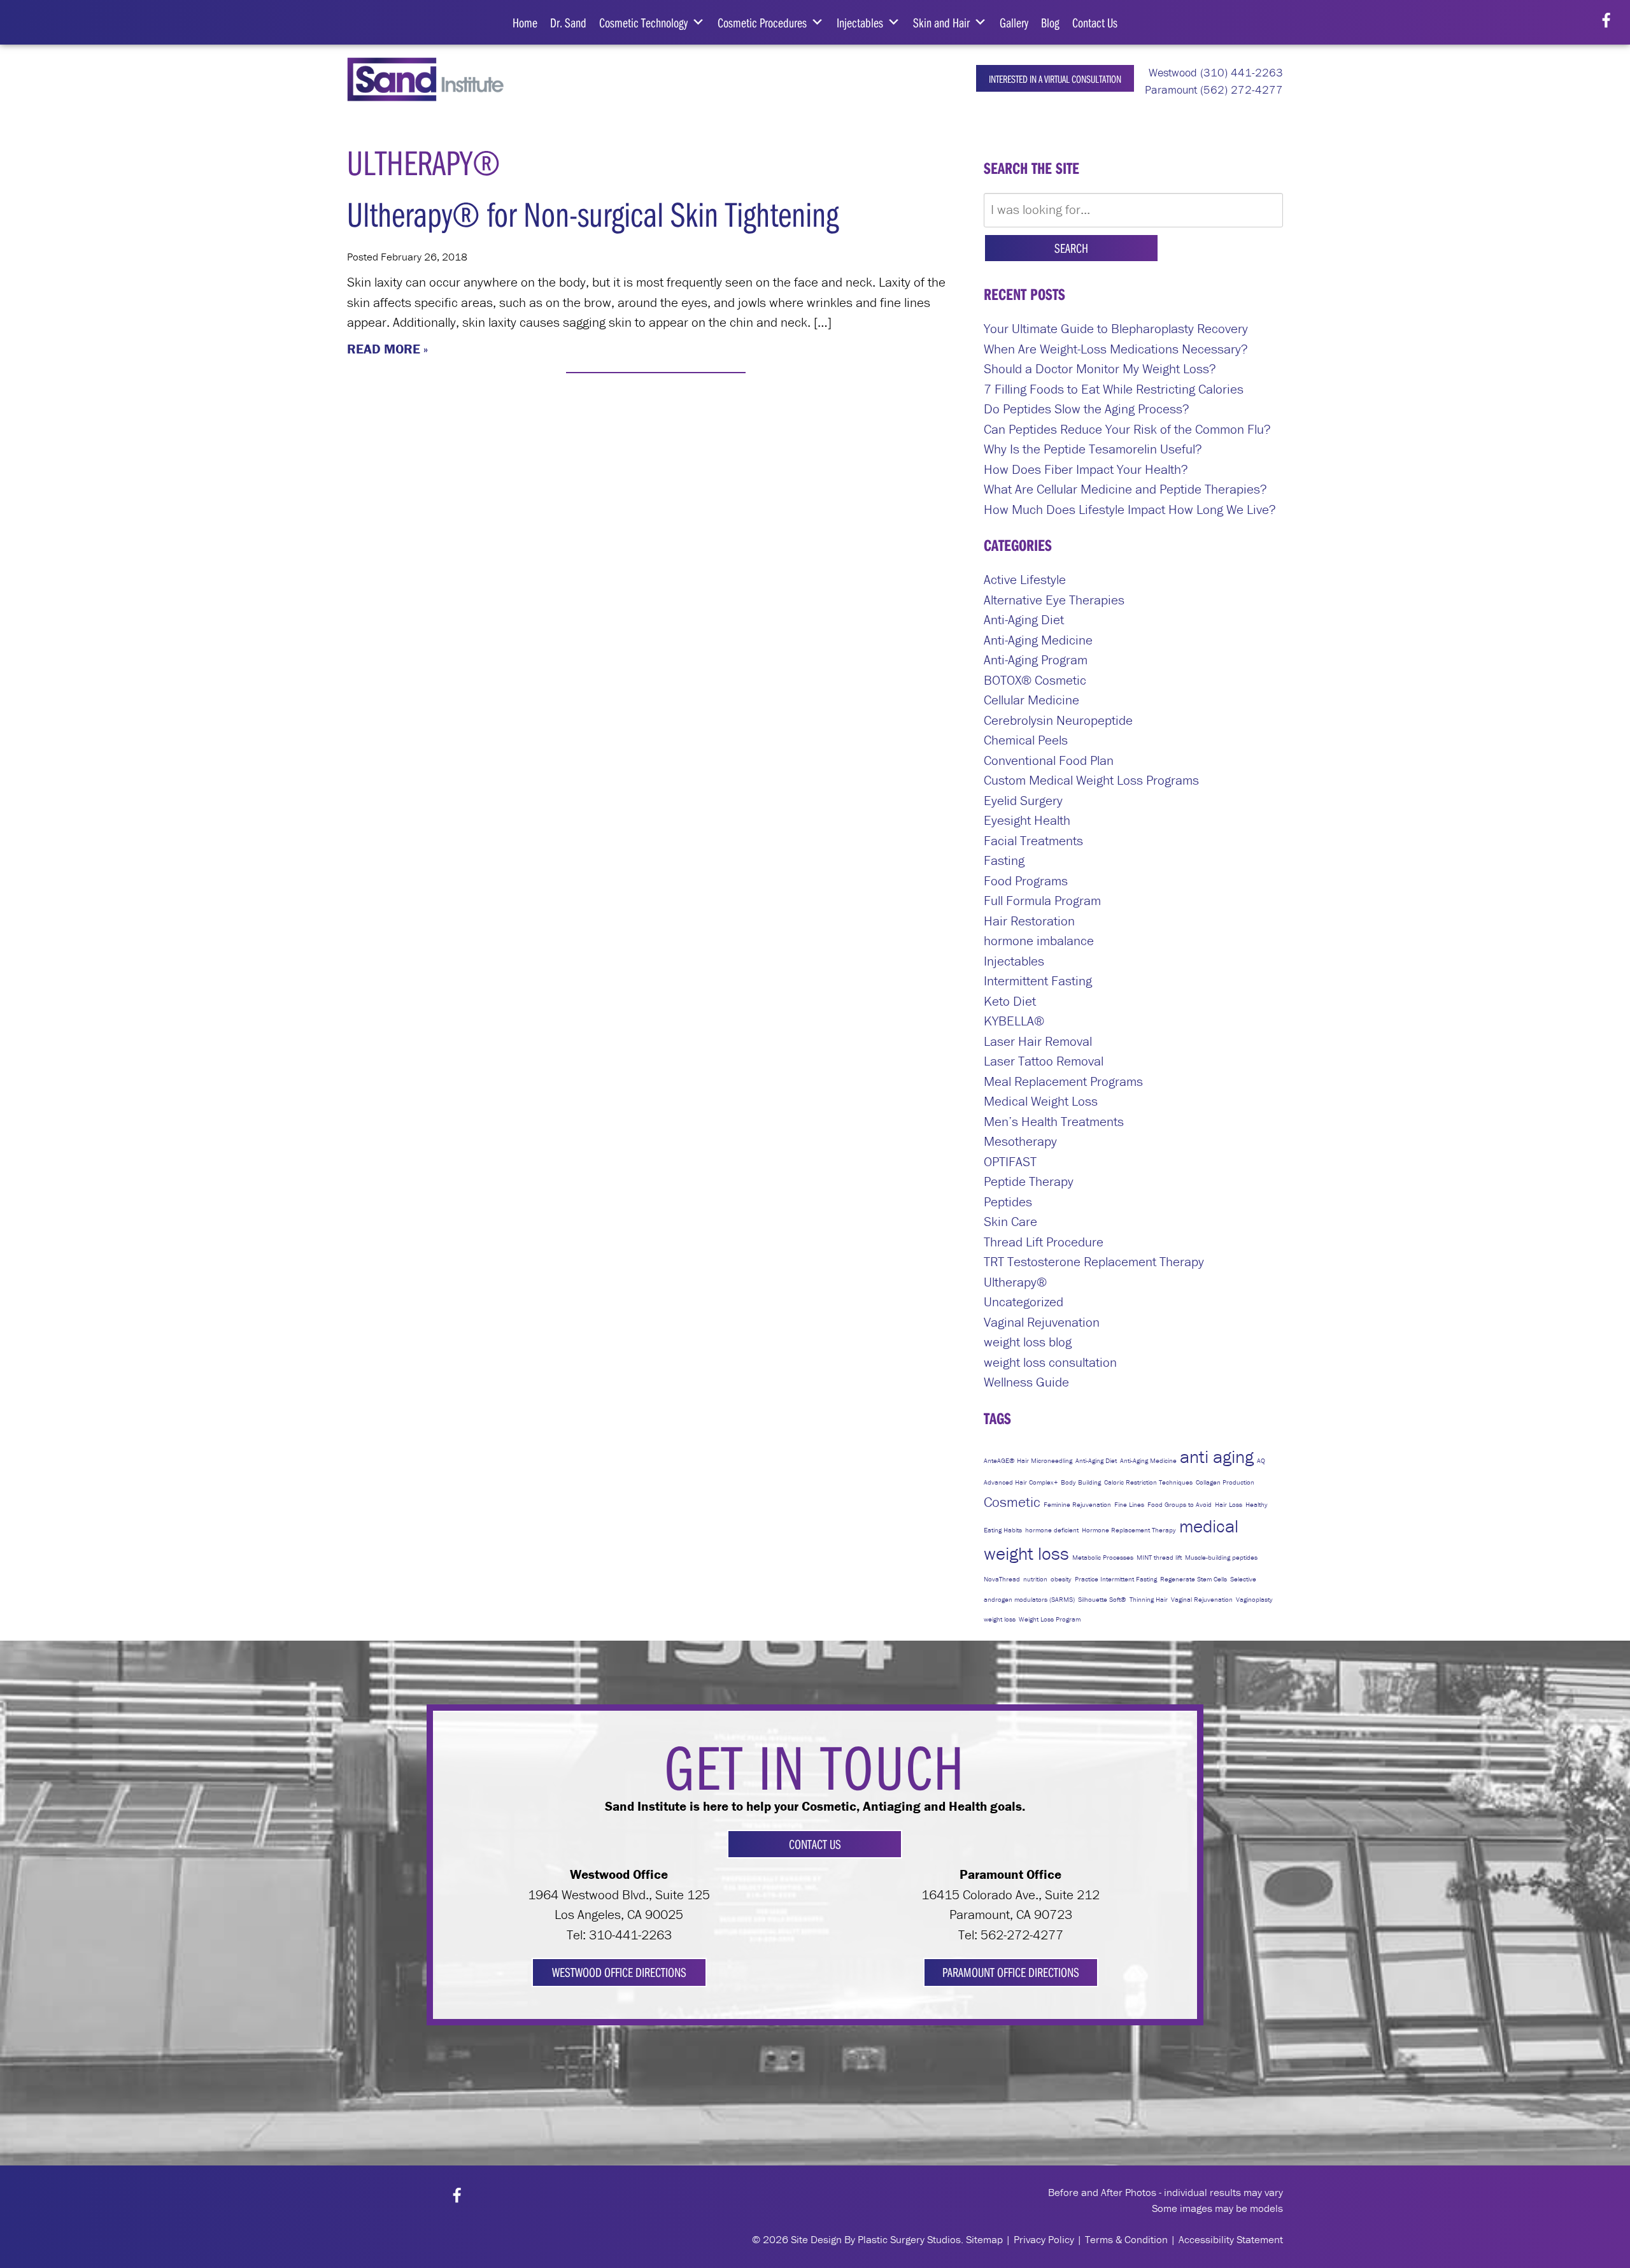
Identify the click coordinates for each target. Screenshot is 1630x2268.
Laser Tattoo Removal (1044, 1061)
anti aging (1217, 1457)
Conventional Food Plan (1049, 760)
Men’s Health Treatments (1054, 1122)
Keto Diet (1010, 1001)
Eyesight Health (1027, 820)
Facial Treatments (1033, 841)
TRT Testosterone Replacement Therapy (1094, 1262)
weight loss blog (1028, 1342)
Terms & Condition (1126, 2239)
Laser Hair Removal (1038, 1041)
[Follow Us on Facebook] (1606, 21)
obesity (1061, 1579)
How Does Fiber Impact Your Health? (1086, 469)
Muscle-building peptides (1221, 1557)
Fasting (1004, 860)
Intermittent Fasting (1038, 981)
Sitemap (984, 2239)
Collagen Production (1225, 1482)
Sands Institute (435, 79)
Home (525, 22)
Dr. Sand (568, 22)
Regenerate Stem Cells (1194, 1579)
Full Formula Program (1042, 901)
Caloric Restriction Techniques (1148, 1482)
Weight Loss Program (1050, 1619)
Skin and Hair (941, 22)
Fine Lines (1129, 1504)
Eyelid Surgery (1023, 801)
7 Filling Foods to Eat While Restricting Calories (1114, 389)
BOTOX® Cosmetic (1035, 680)
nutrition (1035, 1579)
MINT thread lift (1159, 1557)
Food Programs (1026, 881)
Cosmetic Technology (643, 22)
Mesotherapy (1020, 1141)
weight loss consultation (1050, 1362)
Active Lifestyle (1025, 580)
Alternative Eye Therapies (1054, 600)
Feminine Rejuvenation (1077, 1504)
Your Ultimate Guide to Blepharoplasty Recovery (1116, 329)
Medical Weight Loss (1041, 1101)
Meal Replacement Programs (1063, 1081)
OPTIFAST (1010, 1162)
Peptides (1008, 1202)
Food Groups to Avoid (1180, 1504)
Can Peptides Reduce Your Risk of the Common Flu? (1127, 429)
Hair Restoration (1029, 921)
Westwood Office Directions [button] (619, 1972)
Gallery (1014, 22)
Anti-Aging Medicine (1038, 640)
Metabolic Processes (1103, 1557)
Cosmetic (1012, 1502)
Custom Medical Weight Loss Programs (1091, 780)
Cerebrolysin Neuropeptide (1058, 720)
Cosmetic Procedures (762, 22)
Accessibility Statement (1231, 2239)
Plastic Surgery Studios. (911, 2239)
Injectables (860, 22)
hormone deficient (1052, 1530)
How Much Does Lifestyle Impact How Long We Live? (1130, 510)
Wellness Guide (1026, 1382)
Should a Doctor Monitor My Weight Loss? (1100, 369)
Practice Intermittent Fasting (1116, 1579)
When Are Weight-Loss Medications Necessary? (1116, 349)
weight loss (1000, 1619)
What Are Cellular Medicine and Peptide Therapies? (1125, 489)
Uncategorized (1024, 1302)
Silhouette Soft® (1102, 1599)
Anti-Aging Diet (1024, 620)
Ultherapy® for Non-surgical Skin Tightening (593, 214)
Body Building (1081, 1482)
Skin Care (1010, 1222)
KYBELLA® (1014, 1021)
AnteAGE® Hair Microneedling (1028, 1460)
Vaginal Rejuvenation (1042, 1322)
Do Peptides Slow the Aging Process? (1087, 409)
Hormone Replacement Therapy (1129, 1530)
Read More (384, 349)
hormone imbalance (1039, 941)
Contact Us (1095, 22)
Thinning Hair (1149, 1599)
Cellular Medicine (1031, 700)
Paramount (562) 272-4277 (1212, 89)
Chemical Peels (1026, 740)
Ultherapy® (1015, 1282)
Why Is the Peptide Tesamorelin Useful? (1093, 449)
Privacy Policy (1044, 2239)
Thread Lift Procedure (1044, 1242)
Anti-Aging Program (1036, 660)
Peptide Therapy (1029, 1181)
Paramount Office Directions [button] (1011, 1972)
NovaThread (1002, 1579)
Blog (1050, 22)
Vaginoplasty (1254, 1599)
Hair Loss (1229, 1504)
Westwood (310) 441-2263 (1214, 72)
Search (1071, 248)
